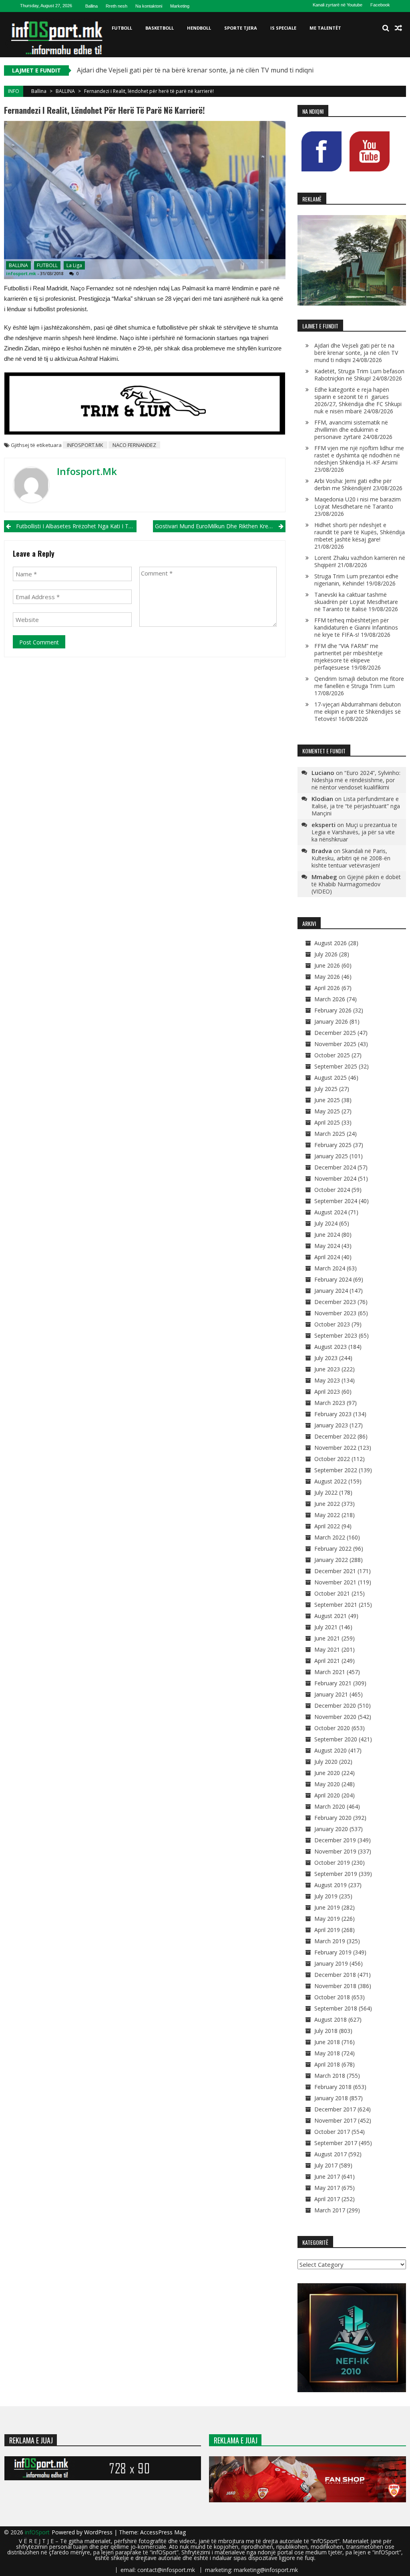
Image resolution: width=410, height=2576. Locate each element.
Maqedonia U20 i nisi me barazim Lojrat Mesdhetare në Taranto (358, 503)
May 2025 (327, 1111)
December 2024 (335, 1167)
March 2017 (330, 2210)
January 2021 (331, 1694)
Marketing (180, 6)
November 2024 (335, 1178)
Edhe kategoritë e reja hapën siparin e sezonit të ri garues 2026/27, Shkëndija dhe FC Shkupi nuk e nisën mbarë (358, 400)
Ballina (91, 6)
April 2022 (327, 1526)
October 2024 (332, 1190)
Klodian (322, 799)
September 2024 (336, 1201)
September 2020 (336, 1739)
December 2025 (335, 1033)
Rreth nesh (117, 6)
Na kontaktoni (149, 6)
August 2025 (331, 1078)
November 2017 (335, 2120)
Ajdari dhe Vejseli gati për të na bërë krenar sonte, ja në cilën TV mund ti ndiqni (195, 70)
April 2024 (327, 1257)
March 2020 (330, 1806)
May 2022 (327, 1515)
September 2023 (336, 1335)
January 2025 (331, 1156)
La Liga (74, 265)
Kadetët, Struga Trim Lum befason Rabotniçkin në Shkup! (359, 375)
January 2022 (331, 1560)
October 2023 (332, 1324)
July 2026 (326, 954)
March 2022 (330, 1537)
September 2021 (336, 1605)
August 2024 (331, 1212)
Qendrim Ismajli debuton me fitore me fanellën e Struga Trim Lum (359, 682)
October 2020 (332, 1728)
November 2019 (335, 1851)
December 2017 (335, 2109)
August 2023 (331, 1347)
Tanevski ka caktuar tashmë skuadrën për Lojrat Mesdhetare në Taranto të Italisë (356, 602)
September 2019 (336, 1874)
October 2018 (332, 1997)
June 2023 (327, 1369)
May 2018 (327, 2053)
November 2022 (335, 1448)
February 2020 (333, 1818)
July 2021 (326, 1627)
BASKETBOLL (160, 28)
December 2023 (335, 1302)
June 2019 (327, 1907)
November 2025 (335, 1044)
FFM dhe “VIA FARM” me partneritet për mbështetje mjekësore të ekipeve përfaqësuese (349, 657)
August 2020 (331, 1750)
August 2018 (331, 2020)
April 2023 (327, 1392)
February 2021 (333, 1683)
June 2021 (327, 1638)
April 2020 (327, 1795)
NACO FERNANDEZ (134, 445)
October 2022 (332, 1459)
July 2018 (326, 2031)
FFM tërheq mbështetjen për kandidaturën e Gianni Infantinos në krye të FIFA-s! (356, 627)
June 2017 (327, 2177)
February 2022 (333, 1549)
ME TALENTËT (325, 28)
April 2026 (327, 988)
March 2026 (330, 999)
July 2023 (326, 1358)
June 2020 (327, 1773)
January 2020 (331, 1829)
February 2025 (333, 1145)
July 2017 (326, 2165)
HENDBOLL (199, 28)
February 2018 (333, 2087)
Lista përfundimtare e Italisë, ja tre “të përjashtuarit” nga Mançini (356, 806)
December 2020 (335, 1706)
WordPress (99, 2532)
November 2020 (335, 1717)
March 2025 (330, 1134)
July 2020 (326, 1762)
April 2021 (327, 1661)
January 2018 (331, 2098)
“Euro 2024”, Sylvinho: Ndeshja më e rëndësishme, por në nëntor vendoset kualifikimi (356, 780)
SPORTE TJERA (241, 28)
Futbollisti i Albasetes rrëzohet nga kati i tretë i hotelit (76, 526)
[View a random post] (398, 28)
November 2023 (335, 1313)
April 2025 (327, 1122)
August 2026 (331, 943)
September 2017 (336, 2143)
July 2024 (326, 1223)
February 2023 (333, 1414)
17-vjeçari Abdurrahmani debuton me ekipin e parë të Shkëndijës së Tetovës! (358, 711)
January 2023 (331, 1425)
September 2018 (336, 2008)
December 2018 (335, 1975)
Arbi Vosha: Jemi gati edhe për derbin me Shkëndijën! (353, 484)
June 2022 (327, 1504)
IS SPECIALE (283, 28)
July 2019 (326, 1896)
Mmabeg (324, 877)
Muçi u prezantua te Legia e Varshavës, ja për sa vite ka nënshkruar (354, 832)
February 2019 (333, 1952)
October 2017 (332, 2132)
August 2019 (331, 1885)
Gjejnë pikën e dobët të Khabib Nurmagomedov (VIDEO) (356, 884)
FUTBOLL (122, 28)
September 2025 (336, 1066)
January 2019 (331, 1963)
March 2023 (330, 1403)
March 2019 (330, 1941)
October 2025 (332, 1055)
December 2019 (335, 1840)
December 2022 (335, 1436)
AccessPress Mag (163, 2532)
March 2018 (330, 2076)
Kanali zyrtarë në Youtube (338, 5)
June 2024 (327, 1235)
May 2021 (327, 1649)
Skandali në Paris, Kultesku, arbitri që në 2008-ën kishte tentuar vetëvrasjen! (351, 858)
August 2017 (331, 2154)
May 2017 (327, 2188)
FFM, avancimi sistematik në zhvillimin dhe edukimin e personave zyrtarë (351, 430)
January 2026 (331, 1021)
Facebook (380, 5)
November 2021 (335, 1582)
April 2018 (327, 2064)
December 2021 (335, 1571)
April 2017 (327, 2199)
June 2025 (327, 1100)
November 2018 (335, 1986)
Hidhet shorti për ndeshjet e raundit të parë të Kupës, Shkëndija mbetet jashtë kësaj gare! (360, 532)
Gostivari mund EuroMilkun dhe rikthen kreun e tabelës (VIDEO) (220, 526)
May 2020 (327, 1784)
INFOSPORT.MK (85, 445)
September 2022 (336, 1470)
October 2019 (332, 1863)
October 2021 (332, 1593)
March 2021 (330, 1672)
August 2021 (331, 1616)
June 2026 (327, 965)
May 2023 (327, 1380)
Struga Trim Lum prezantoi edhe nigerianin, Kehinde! (356, 580)
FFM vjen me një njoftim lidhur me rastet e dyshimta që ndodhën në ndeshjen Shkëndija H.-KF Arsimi (359, 455)
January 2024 (331, 1291)
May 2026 (327, 977)
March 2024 (330, 1268)
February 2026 (333, 1010)
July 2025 (326, 1089)
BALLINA (65, 91)
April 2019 (327, 1930)
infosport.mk (21, 273)
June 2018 (327, 2042)
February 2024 (333, 1279)
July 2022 (326, 1492)
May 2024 (327, 1246)
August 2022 (331, 1481)
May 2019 (327, 1919)
